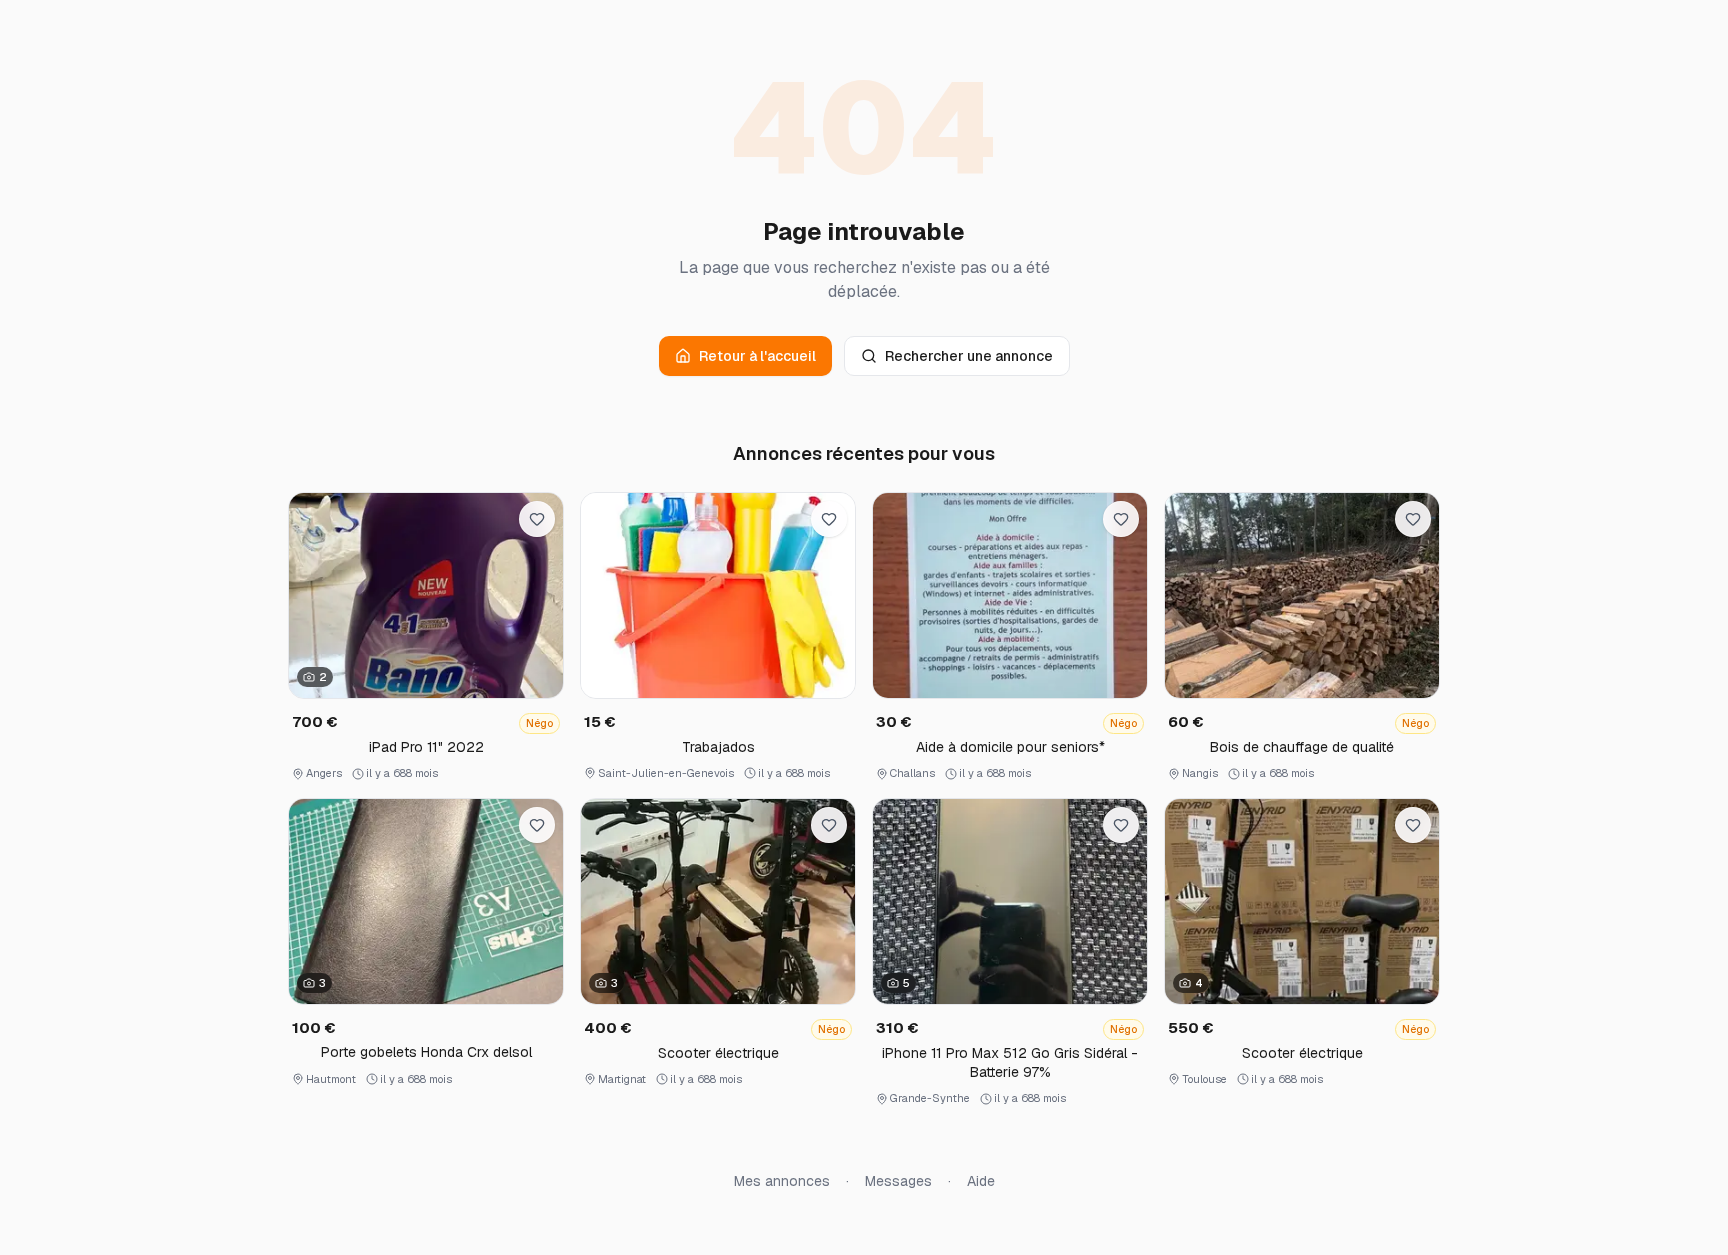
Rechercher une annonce (969, 356)
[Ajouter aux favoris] (537, 519)
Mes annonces (782, 1181)
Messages (898, 1181)
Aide (981, 1181)
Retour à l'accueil (757, 356)
